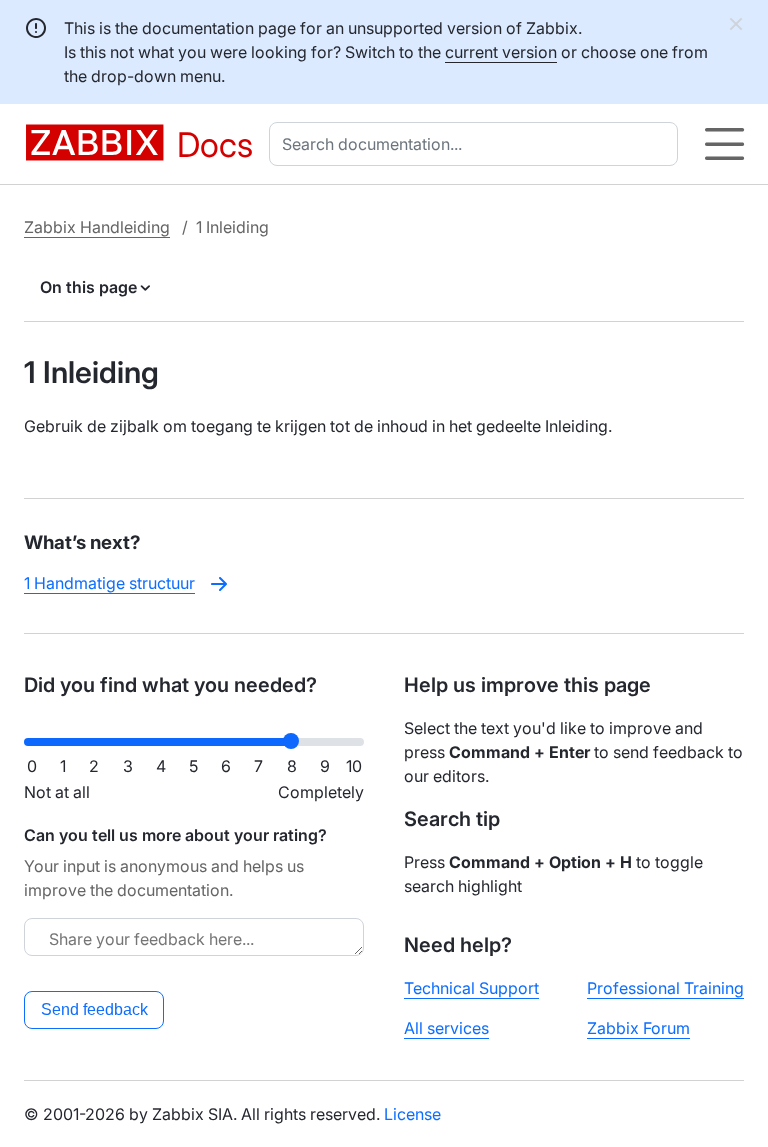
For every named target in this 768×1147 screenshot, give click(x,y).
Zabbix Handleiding (97, 227)
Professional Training (665, 988)
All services (446, 1028)
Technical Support (471, 988)
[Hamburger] (724, 144)
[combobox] (477, 144)
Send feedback (94, 1009)
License (412, 1114)
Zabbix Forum (638, 1028)
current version (501, 52)
